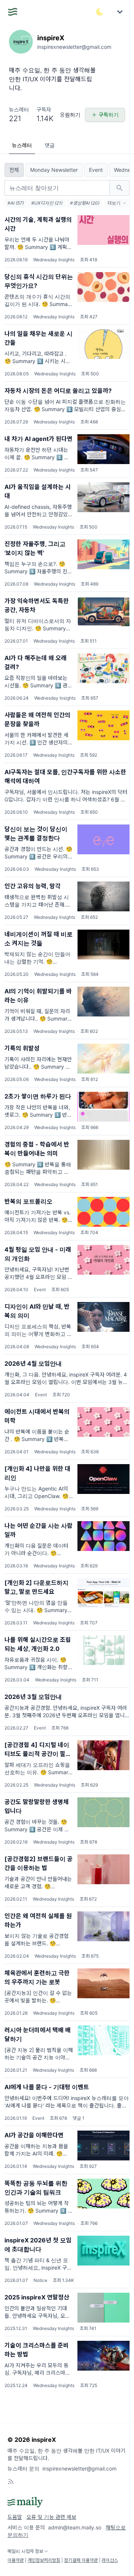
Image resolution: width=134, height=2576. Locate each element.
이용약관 (16, 2560)
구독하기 (109, 115)
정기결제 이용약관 (81, 2560)
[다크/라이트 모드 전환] (100, 12)
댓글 (50, 145)
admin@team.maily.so (75, 2527)
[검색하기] (119, 188)
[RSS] (11, 2482)
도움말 (15, 2517)
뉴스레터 (22, 145)
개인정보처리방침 (44, 2560)
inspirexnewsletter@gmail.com (79, 2468)
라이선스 (110, 2560)
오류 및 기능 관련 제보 (51, 2517)
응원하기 (70, 115)
